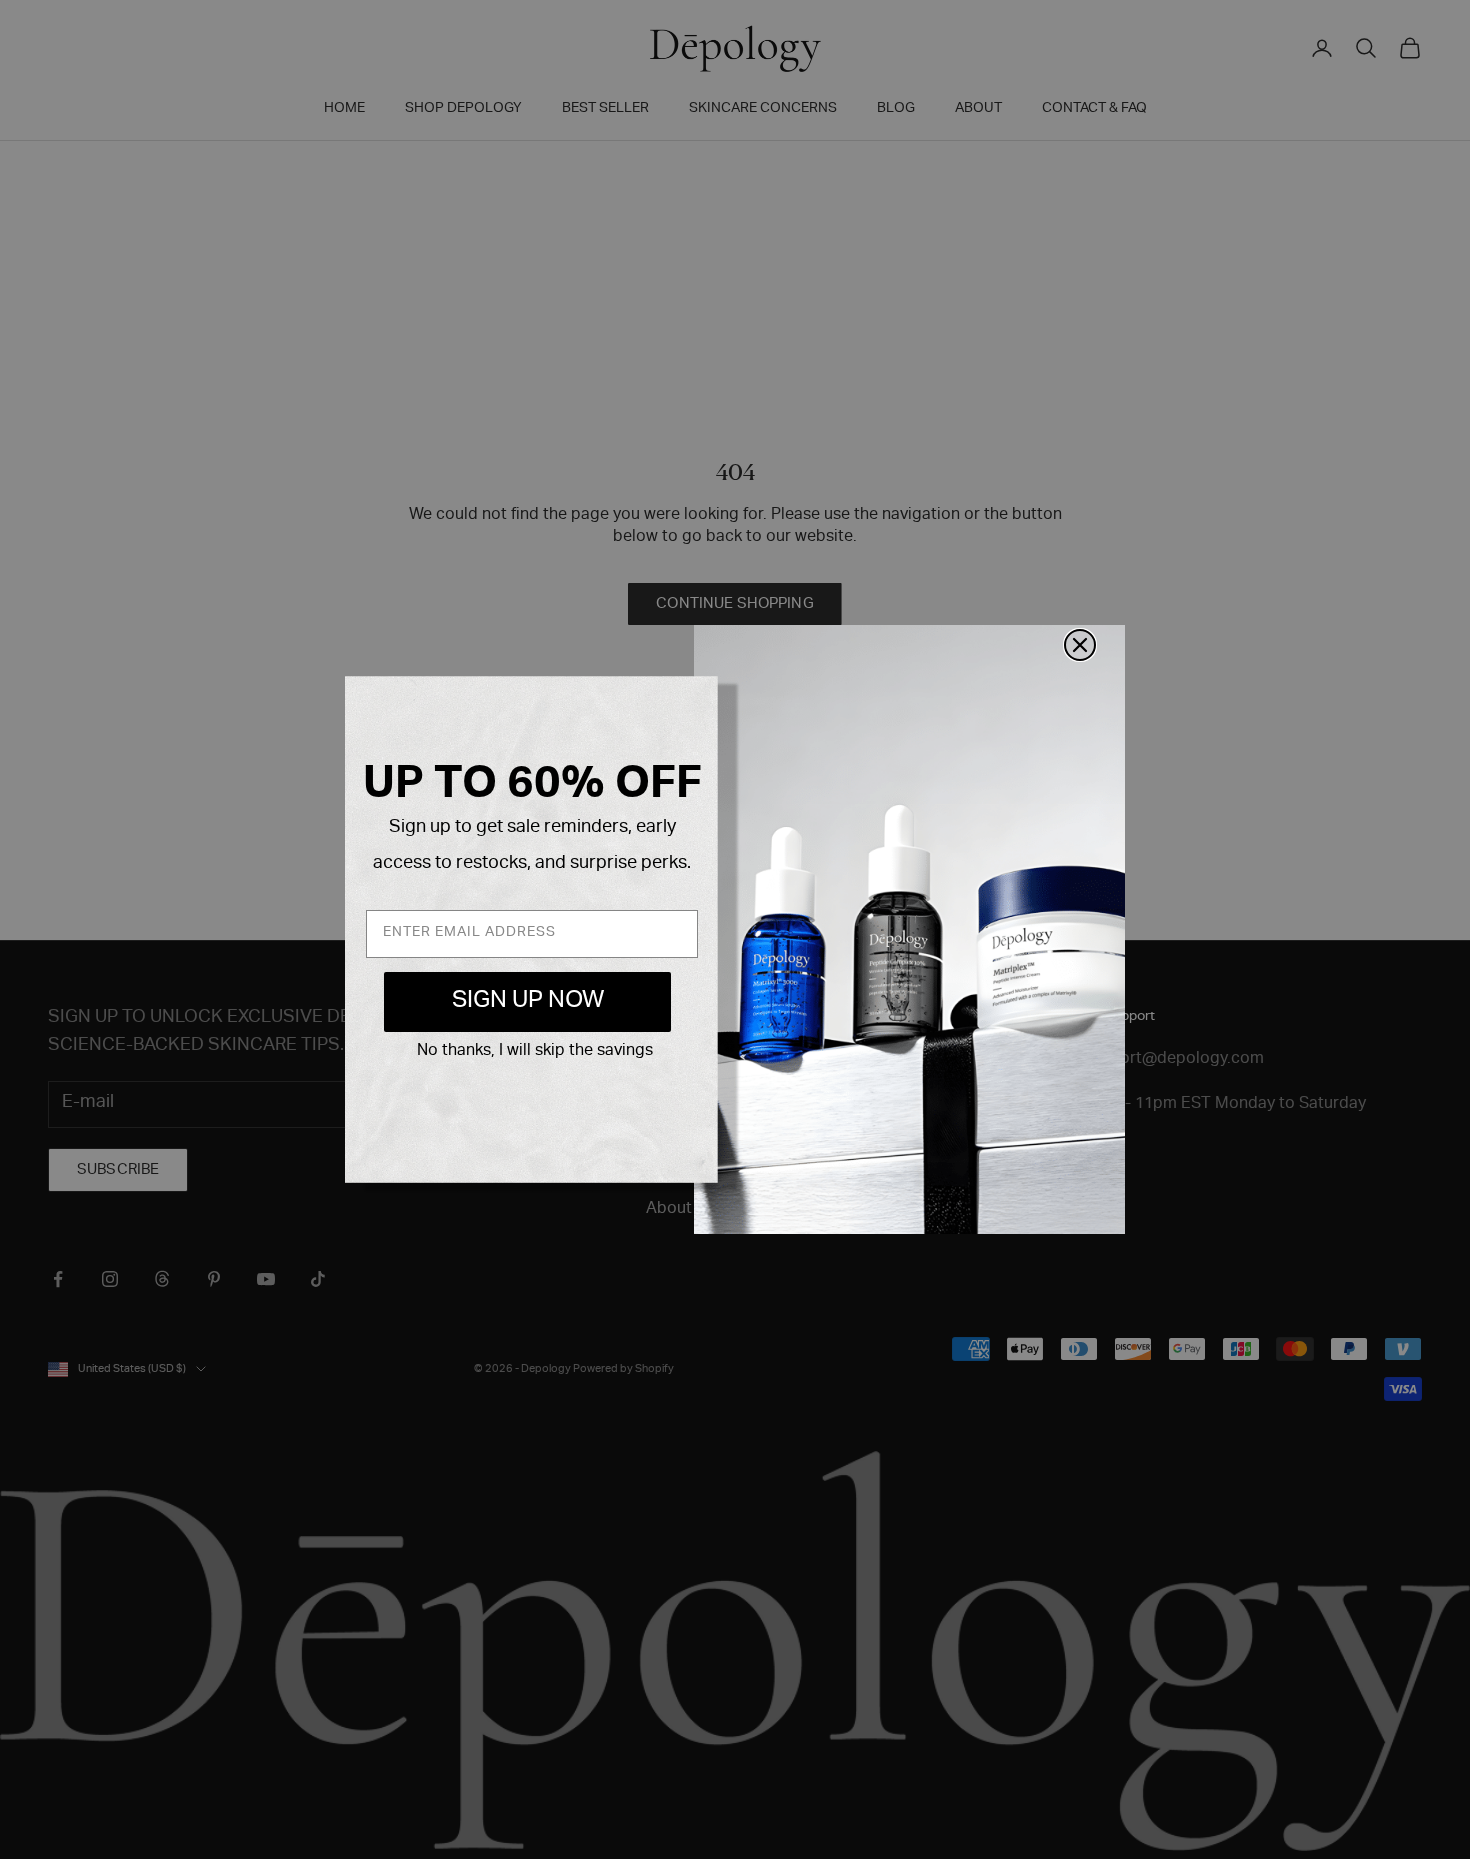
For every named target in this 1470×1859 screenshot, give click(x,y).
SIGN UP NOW (528, 1002)
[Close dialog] (1080, 645)
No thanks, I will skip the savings (535, 1052)
